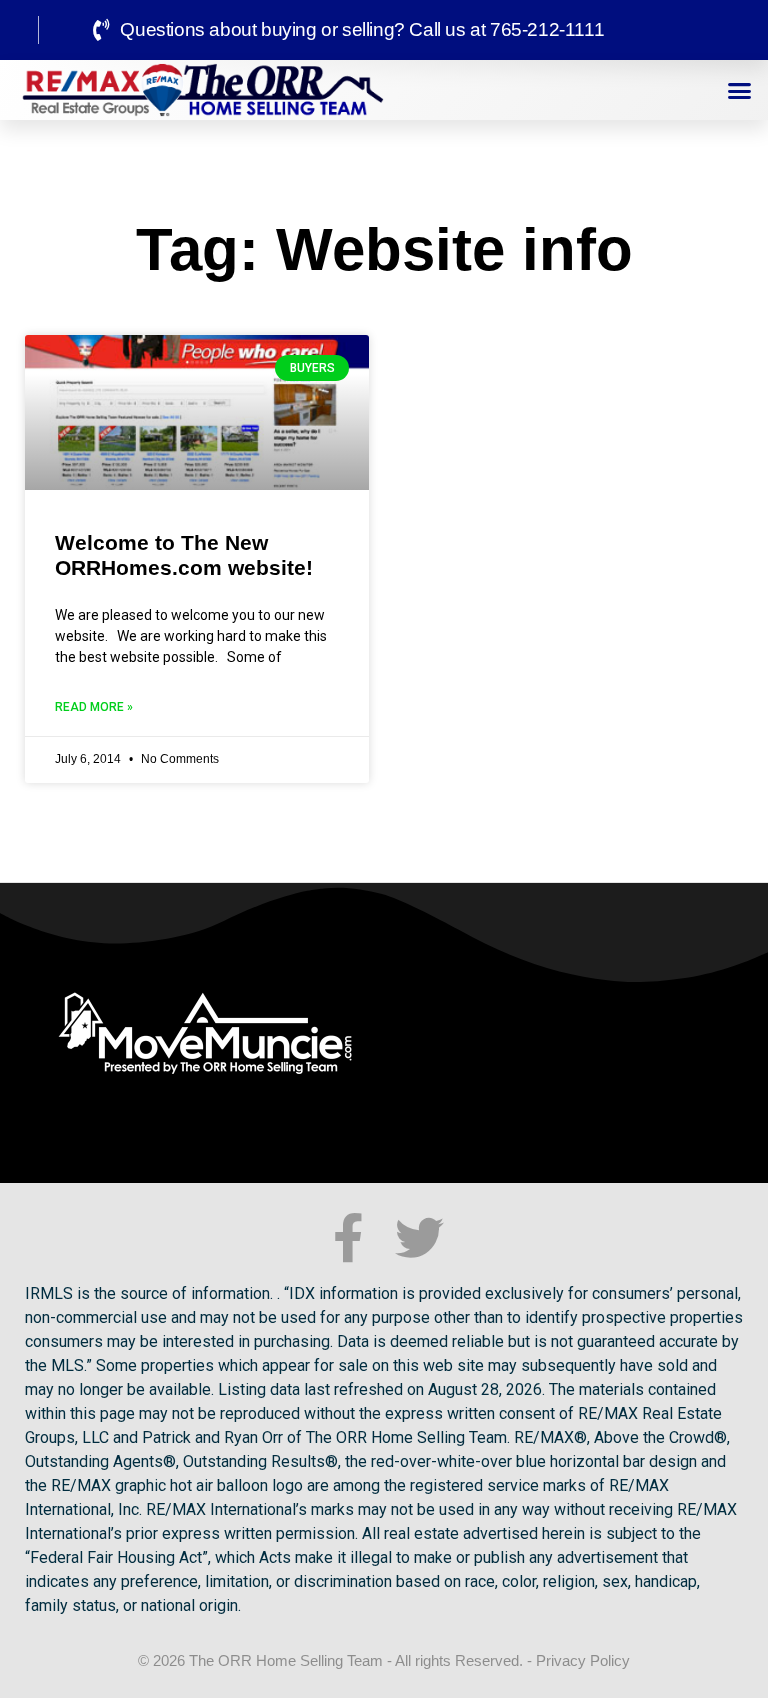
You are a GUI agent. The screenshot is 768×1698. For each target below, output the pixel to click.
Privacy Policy (583, 1660)
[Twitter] (419, 1237)
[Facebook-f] (348, 1237)
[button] (740, 90)
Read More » (94, 707)
